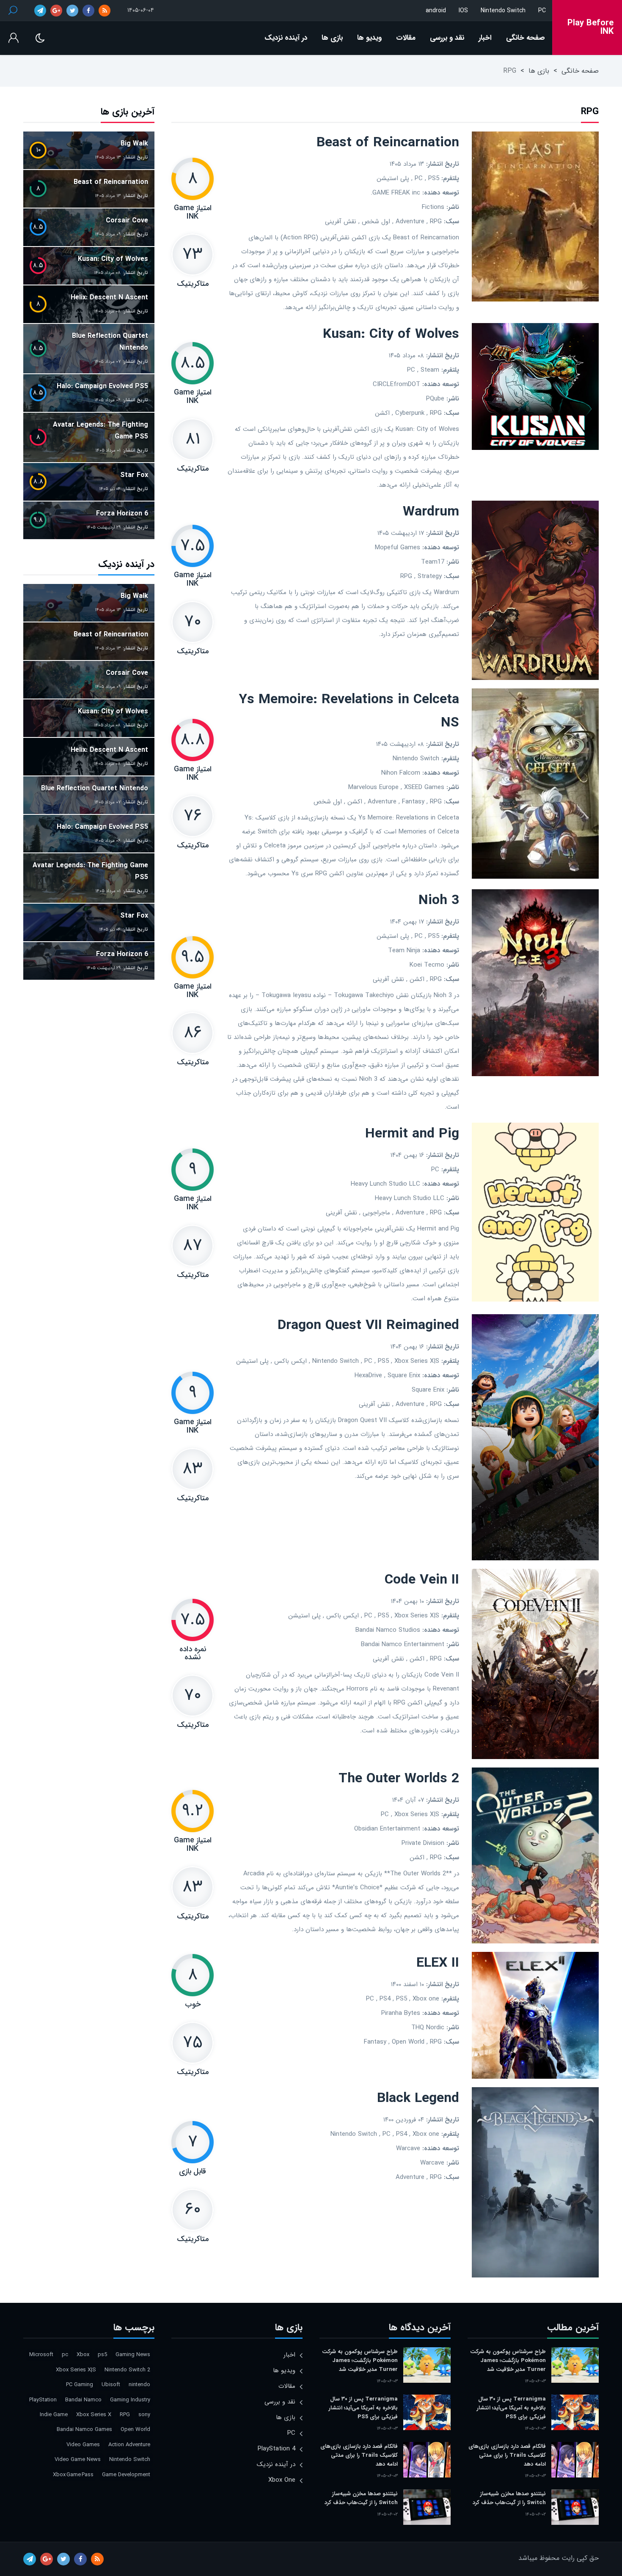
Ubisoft (111, 2385)
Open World (408, 2042)
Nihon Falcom (401, 773)
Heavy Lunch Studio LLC (385, 1184)
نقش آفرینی (341, 222)
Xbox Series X (94, 2415)
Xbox (83, 2355)
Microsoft (41, 2355)
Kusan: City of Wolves (391, 334)
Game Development (126, 2475)
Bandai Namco (83, 2400)
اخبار (485, 38)
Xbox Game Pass (73, 2475)
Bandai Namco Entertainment (403, 1644)
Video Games (83, 2445)
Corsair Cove (127, 221)
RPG (436, 222)
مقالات (406, 38)
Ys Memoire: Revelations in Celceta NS (349, 711)
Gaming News (133, 2355)
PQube (435, 399)
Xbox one (426, 1999)
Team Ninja (404, 951)
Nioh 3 (439, 901)
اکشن (382, 413)
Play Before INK (590, 27)
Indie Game (54, 2415)
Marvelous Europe (373, 787)
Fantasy (413, 802)
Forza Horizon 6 (122, 514)
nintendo (139, 2385)
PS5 (434, 178)
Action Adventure (129, 2445)
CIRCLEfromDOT (396, 384)
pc (65, 2355)
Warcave (408, 2148)
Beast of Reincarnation (388, 143)
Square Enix (404, 1376)
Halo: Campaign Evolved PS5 (102, 386)
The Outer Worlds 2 (399, 1779)
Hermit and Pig (412, 1134)
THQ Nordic (428, 2028)
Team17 (433, 562)
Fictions (433, 207)
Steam (430, 370)
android (436, 11)
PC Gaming (80, 2385)
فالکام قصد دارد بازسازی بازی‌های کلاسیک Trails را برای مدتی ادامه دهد (507, 2455)
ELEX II (438, 1963)
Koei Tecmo (427, 965)
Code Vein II (422, 1580)
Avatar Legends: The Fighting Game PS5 (100, 431)
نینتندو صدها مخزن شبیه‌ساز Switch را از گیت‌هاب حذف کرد (509, 2498)
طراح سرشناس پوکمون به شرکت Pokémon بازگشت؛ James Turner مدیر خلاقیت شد (508, 2361)
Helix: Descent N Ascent (109, 297)
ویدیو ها (369, 38)
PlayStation (43, 2400)
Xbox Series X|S (417, 1361)
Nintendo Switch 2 (127, 2370)
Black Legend (418, 2099)
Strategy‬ (430, 576)
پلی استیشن (393, 178)
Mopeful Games (398, 548)
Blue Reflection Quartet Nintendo (110, 342)
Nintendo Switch (503, 11)
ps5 (102, 2355)
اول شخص (376, 222)
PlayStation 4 (277, 2449)
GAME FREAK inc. (395, 193)
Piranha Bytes (401, 2013)
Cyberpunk (410, 413)
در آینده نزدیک (286, 38)
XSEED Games (424, 787)
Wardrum (431, 512)
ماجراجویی (376, 1213)
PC (542, 11)
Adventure (410, 222)
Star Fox (134, 475)
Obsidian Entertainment (387, 1829)
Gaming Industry (130, 2400)
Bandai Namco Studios (388, 1630)
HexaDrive (368, 1376)
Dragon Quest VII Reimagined (368, 1326)
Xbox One (282, 2480)
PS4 (385, 1999)
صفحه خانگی (526, 38)
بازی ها (332, 38)
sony (144, 2415)
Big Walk (134, 144)
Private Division (423, 1843)
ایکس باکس (290, 1361)
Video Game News (78, 2460)
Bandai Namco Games (84, 2429)
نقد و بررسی (447, 38)
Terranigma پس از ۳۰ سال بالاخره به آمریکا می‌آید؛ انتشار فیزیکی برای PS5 (511, 2408)
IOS (463, 11)
